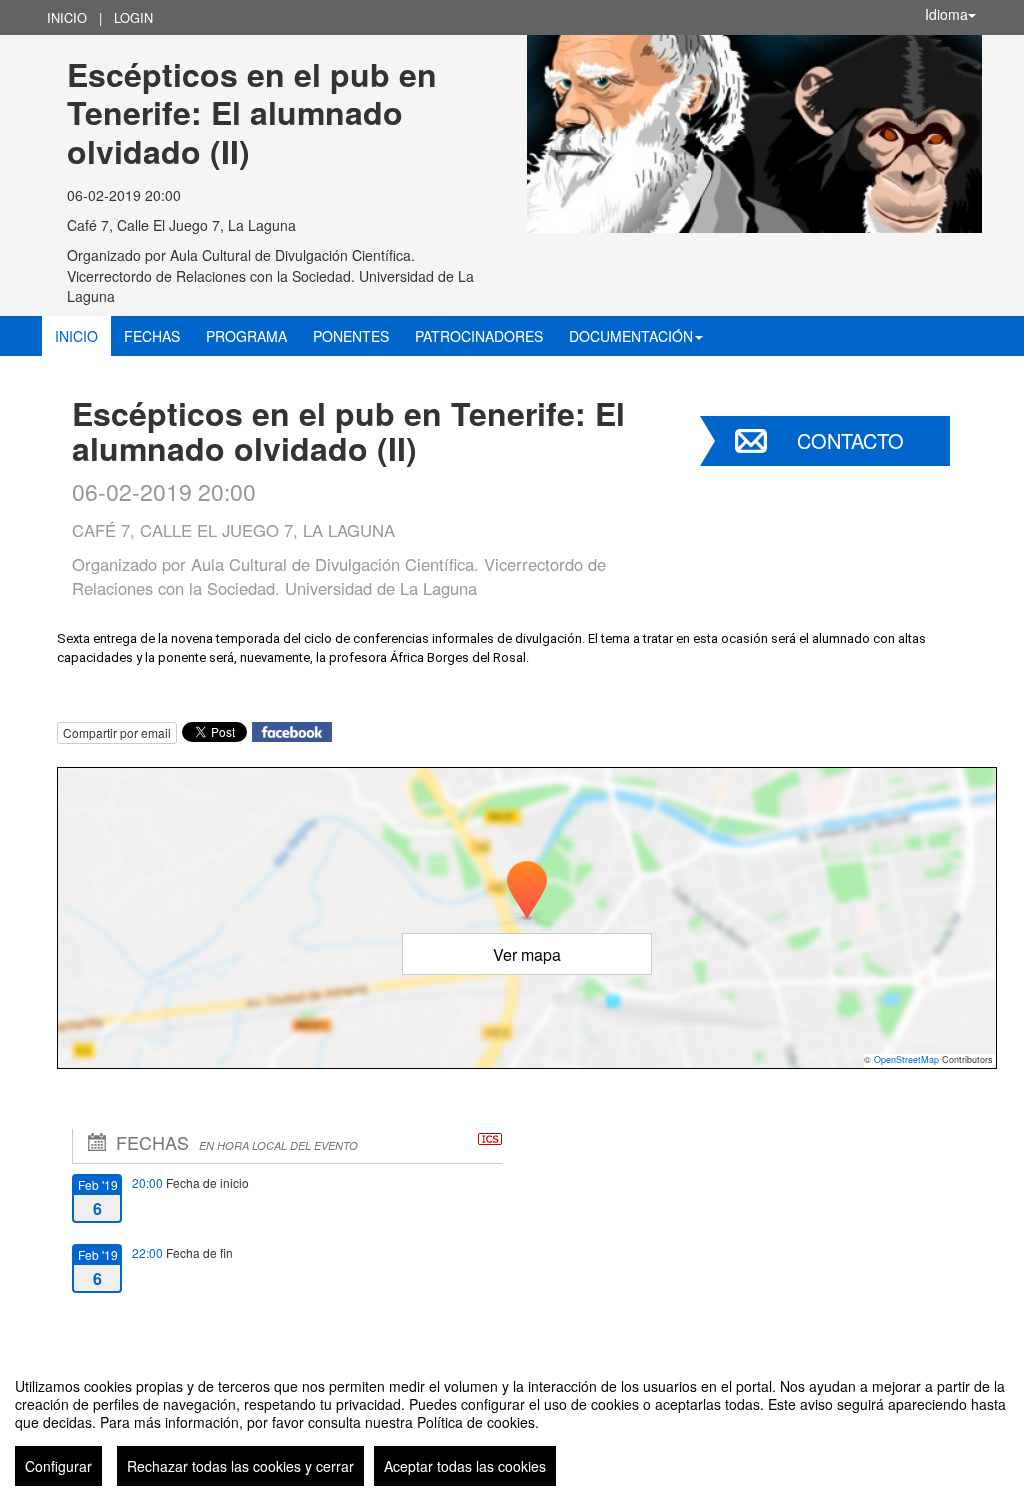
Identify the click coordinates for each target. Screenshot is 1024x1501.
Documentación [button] (631, 336)
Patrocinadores (479, 336)
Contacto (850, 440)
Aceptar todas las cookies (465, 1466)
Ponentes (351, 336)
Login (133, 17)
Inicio (67, 17)
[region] (512, 1424)
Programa (246, 336)
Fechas (152, 336)
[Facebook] (292, 730)
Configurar (58, 1466)
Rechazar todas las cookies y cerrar (240, 1466)
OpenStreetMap (906, 1059)
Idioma (946, 14)
